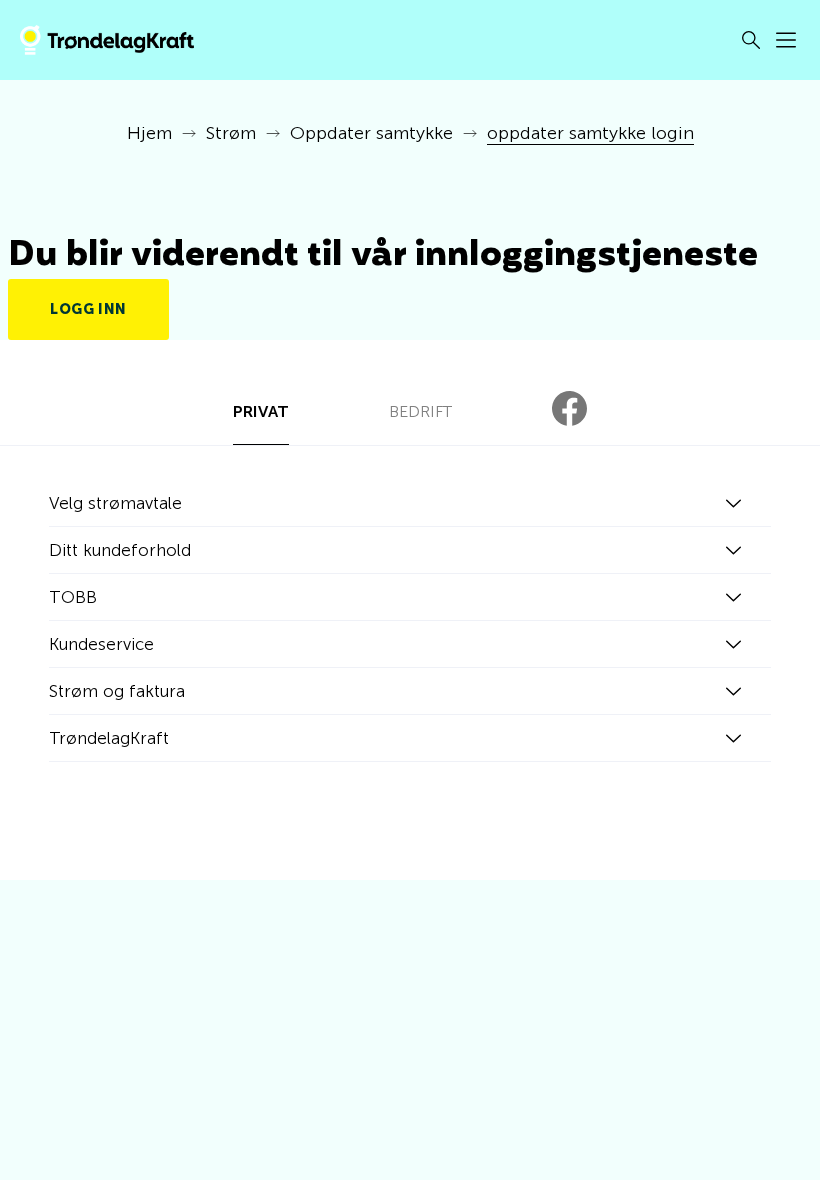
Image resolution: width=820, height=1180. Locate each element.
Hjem (149, 133)
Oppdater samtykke (371, 133)
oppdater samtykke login (590, 133)
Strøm (231, 133)
